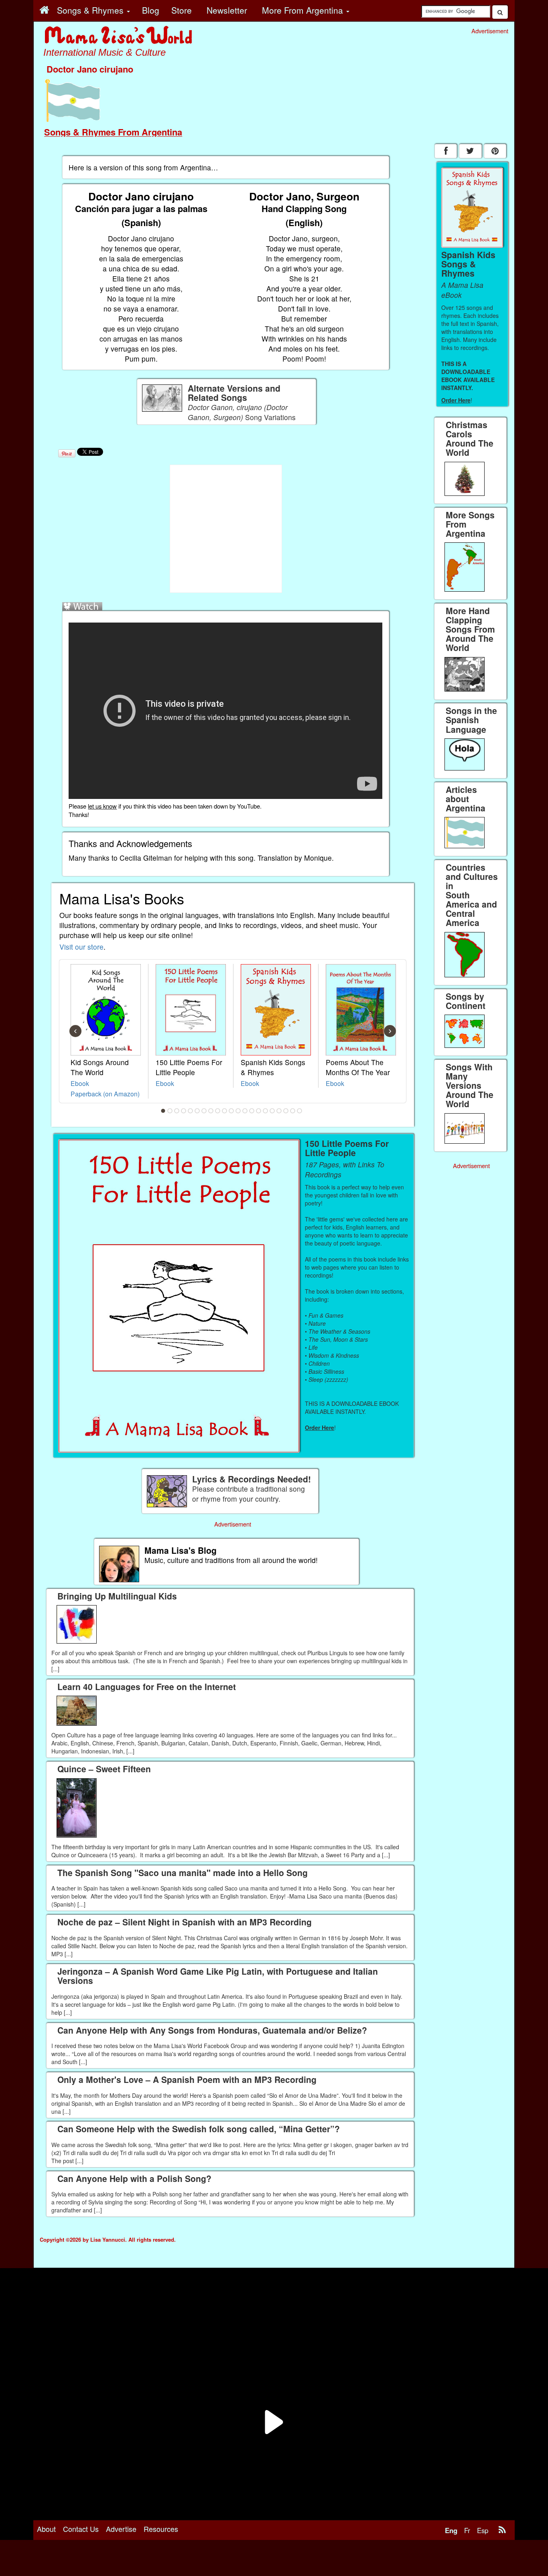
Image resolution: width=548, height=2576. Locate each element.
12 (238, 1111)
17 (272, 1111)
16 (266, 1111)
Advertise (121, 2529)
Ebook (80, 1083)
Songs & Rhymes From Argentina (113, 132)
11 (231, 1111)
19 (286, 1111)
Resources (161, 2529)
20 (293, 1111)
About (46, 2529)
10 (225, 1111)
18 (279, 1111)
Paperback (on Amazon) (105, 1094)
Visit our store (81, 947)
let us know (102, 806)
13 (245, 1111)
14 (252, 1111)
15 (259, 1111)
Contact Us (81, 2529)
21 (300, 1111)
